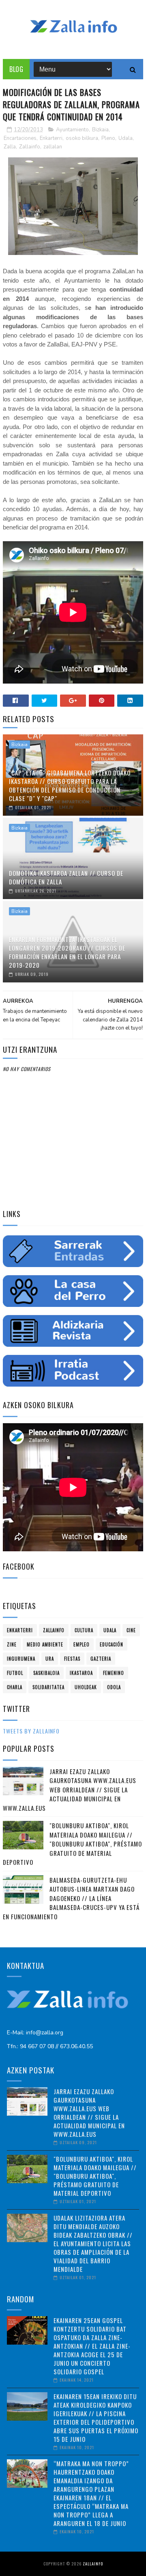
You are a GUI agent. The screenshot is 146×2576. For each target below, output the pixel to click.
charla (15, 1687)
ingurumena (21, 1659)
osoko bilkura (82, 138)
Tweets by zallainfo (31, 1731)
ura (50, 1659)
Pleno (108, 138)
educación (112, 1644)
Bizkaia (100, 130)
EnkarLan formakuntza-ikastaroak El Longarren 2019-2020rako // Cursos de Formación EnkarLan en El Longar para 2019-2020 (67, 952)
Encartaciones (20, 138)
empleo (82, 1644)
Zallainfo (30, 147)
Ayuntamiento (72, 130)
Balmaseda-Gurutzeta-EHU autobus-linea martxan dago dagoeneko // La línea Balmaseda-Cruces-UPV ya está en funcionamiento (71, 1898)
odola (114, 1687)
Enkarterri (51, 138)
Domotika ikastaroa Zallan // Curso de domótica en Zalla (66, 877)
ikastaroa (81, 1673)
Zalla (10, 147)
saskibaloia (46, 1673)
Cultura (84, 1630)
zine (12, 1644)
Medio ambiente (45, 1644)
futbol (15, 1673)
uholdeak (86, 1687)
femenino (114, 1673)
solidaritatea (48, 1687)
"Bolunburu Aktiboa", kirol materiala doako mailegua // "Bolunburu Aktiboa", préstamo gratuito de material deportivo (72, 1844)
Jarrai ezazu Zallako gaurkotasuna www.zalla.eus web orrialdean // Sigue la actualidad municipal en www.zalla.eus (70, 1790)
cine (131, 1630)
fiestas (72, 1659)
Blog (16, 69)
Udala (126, 138)
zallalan (53, 147)
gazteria (101, 1659)
